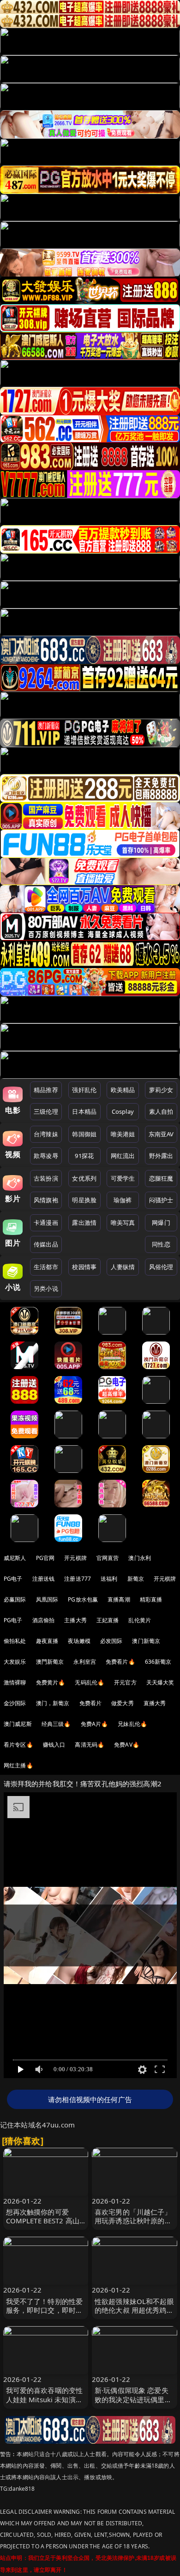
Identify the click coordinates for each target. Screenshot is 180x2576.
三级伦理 (46, 1111)
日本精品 (84, 1111)
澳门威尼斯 (18, 1724)
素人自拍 (161, 1111)
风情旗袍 (46, 1200)
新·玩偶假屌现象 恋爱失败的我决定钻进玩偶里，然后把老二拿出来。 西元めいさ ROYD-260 (134, 2404)
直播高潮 (119, 1599)
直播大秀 (155, 1703)
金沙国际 (15, 1703)
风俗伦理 (161, 1267)
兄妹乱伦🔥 (132, 1724)
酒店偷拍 (44, 1620)
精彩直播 (151, 1599)
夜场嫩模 (79, 1641)
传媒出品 (46, 1244)
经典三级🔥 (56, 1724)
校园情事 (84, 1267)
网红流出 (123, 1156)
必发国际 (111, 1641)
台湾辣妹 (46, 1134)
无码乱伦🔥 (90, 1682)
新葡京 (136, 1579)
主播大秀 (75, 1620)
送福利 (109, 1579)
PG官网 (45, 1558)
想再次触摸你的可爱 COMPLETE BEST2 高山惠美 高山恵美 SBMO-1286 (43, 2225)
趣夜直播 (47, 1641)
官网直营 (108, 1558)
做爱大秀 (123, 1703)
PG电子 (13, 1579)
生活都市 (46, 1267)
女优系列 (84, 1178)
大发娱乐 (15, 1662)
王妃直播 (108, 1620)
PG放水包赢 (83, 1599)
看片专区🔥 (18, 1745)
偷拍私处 (15, 1641)
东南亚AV (161, 1134)
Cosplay (123, 1111)
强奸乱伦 (84, 1090)
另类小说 (46, 1288)
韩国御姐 (84, 1134)
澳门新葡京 (146, 1641)
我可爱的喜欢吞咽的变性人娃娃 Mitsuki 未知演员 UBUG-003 (45, 2399)
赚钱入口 (54, 1745)
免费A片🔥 (95, 1724)
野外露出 (161, 1156)
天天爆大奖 (160, 1682)
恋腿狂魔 (161, 1178)
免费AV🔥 (127, 1745)
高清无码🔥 (90, 1745)
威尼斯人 (15, 1558)
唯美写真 (123, 1223)
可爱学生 (123, 1178)
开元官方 (125, 1682)
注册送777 (78, 1579)
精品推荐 (46, 1090)
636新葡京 (158, 1662)
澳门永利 (140, 1558)
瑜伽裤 (123, 1200)
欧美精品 (123, 1090)
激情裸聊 (15, 1682)
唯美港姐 (123, 1134)
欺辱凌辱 (46, 1156)
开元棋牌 (75, 1558)
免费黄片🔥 (51, 1682)
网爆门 (161, 1223)
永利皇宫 (85, 1662)
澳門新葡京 (50, 1662)
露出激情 (84, 1223)
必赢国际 (15, 1599)
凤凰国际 (47, 1599)
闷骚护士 (161, 1200)
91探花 (84, 1156)
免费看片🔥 (120, 1662)
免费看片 (91, 1703)
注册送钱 (44, 1579)
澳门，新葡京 (53, 1703)
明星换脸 (84, 1200)
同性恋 (161, 1244)
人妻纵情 (123, 1267)
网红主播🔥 (18, 1765)
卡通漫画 (46, 1223)
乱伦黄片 (140, 1620)
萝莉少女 (161, 1090)
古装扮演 (46, 1178)
